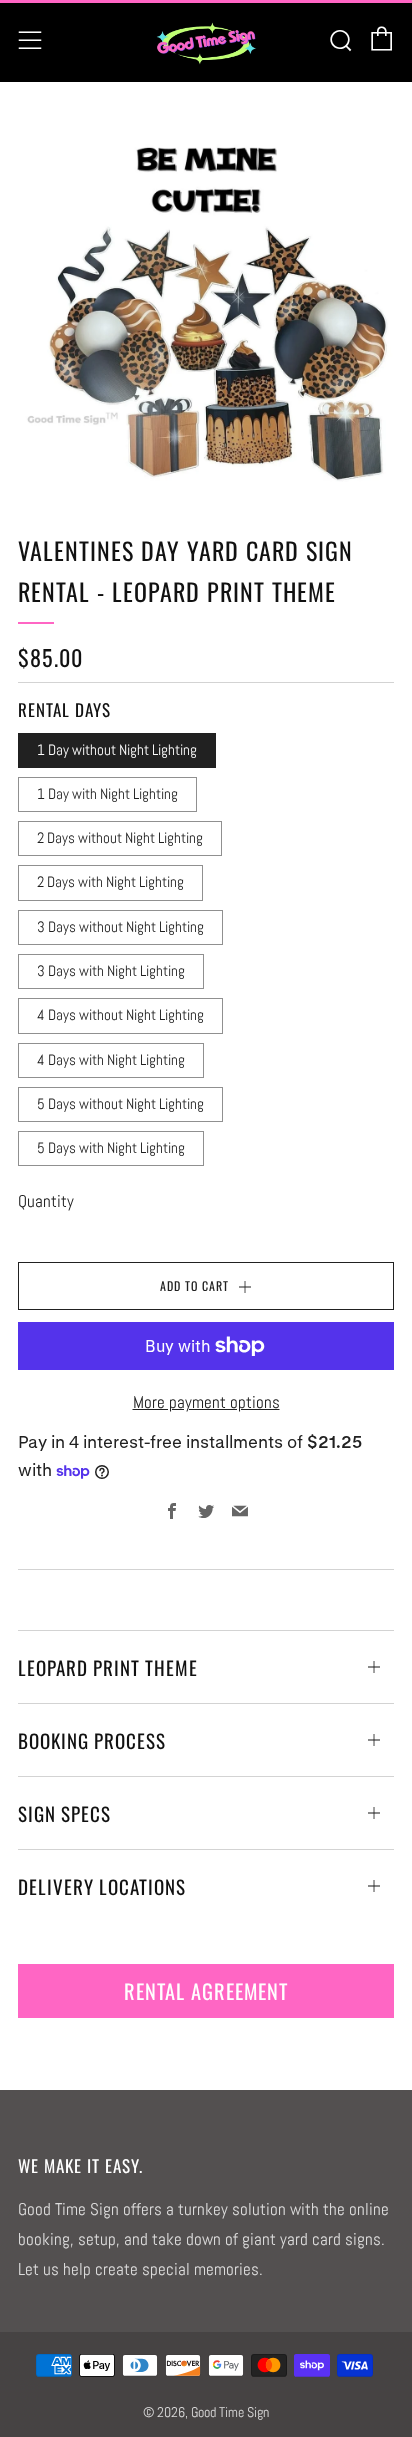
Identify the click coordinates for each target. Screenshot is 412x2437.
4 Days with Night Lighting (111, 1060)
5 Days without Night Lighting (120, 1104)
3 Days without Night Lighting (120, 927)
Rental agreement (206, 1991)
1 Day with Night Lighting (107, 794)
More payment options (206, 1402)
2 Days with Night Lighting (110, 882)
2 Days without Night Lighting (120, 838)
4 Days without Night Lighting (120, 1015)
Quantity (46, 1201)
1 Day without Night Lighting (117, 750)
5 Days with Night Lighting (111, 1148)
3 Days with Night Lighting (111, 971)
